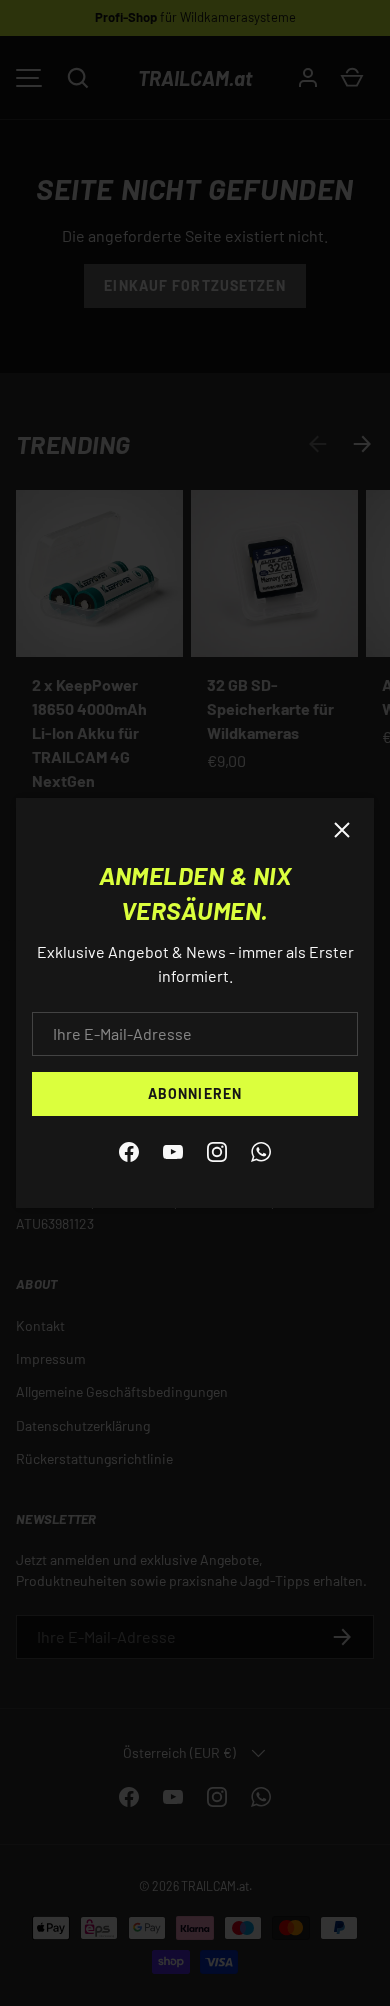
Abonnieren (195, 1093)
